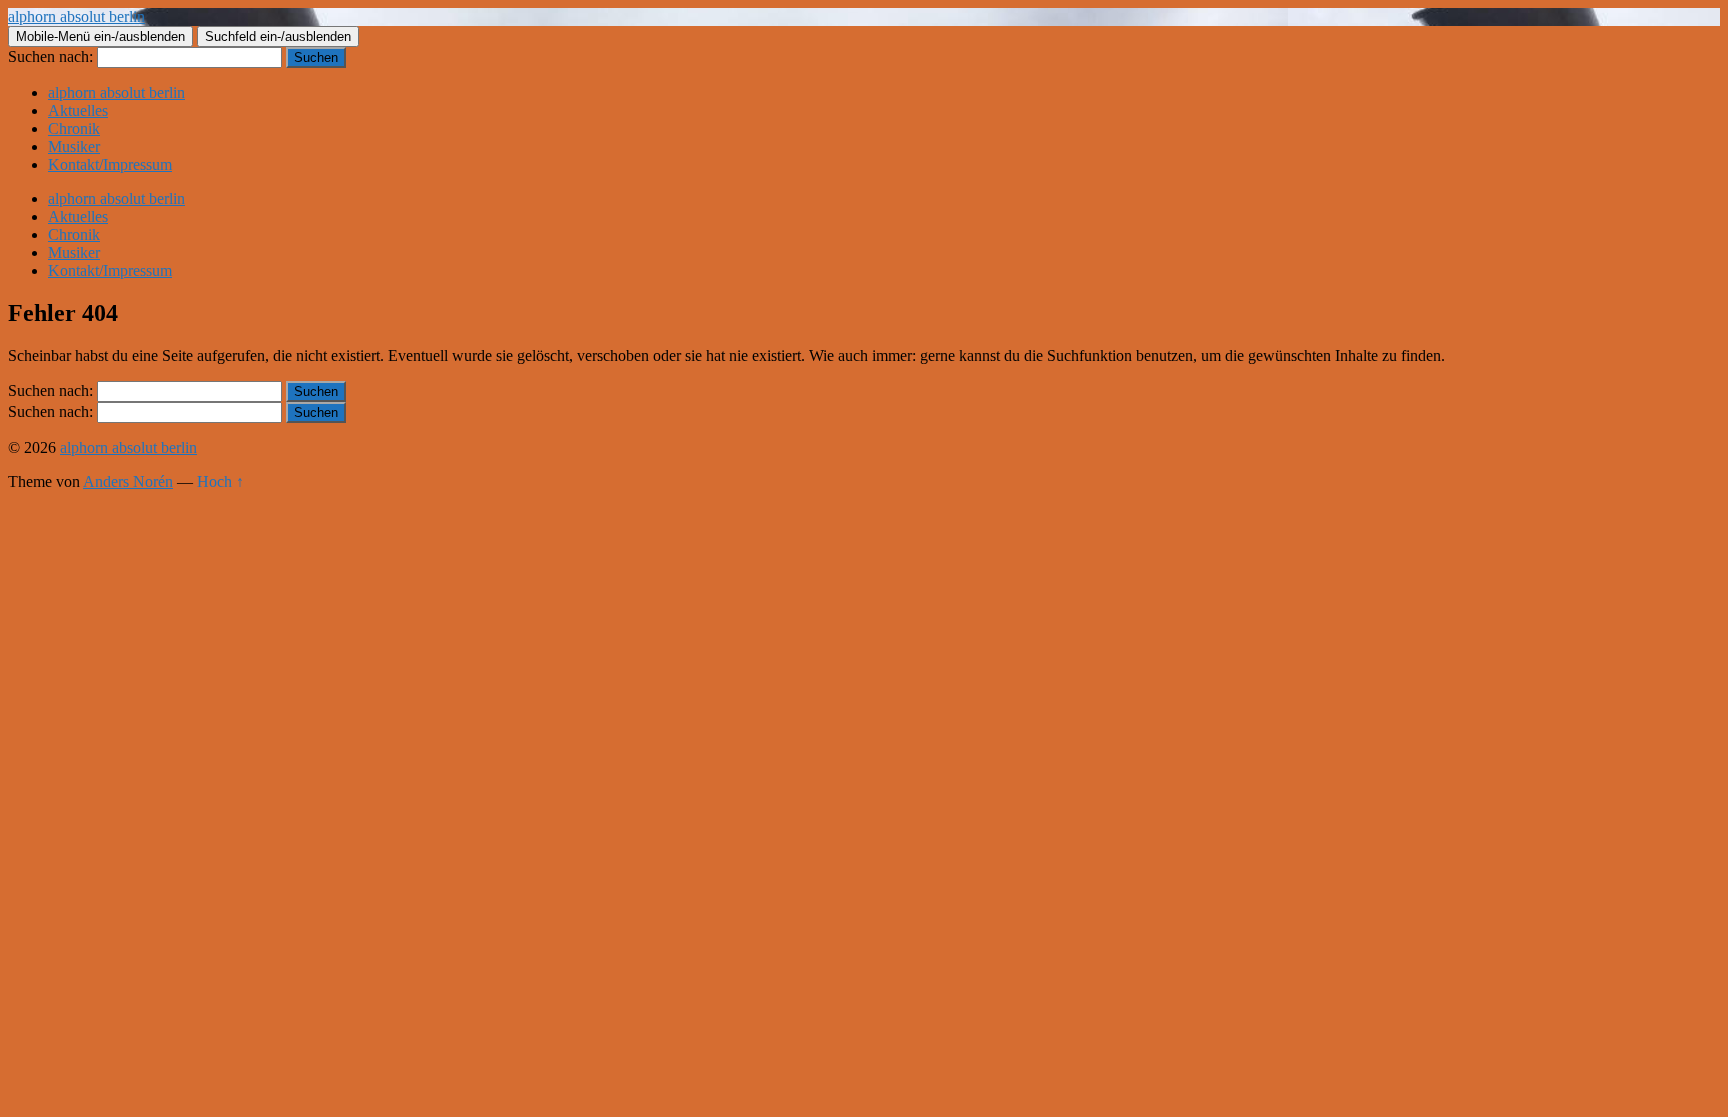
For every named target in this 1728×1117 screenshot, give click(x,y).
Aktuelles (78, 110)
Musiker (74, 146)
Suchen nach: (50, 56)
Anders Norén (128, 481)
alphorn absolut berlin (76, 16)
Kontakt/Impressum (110, 164)
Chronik (74, 128)
